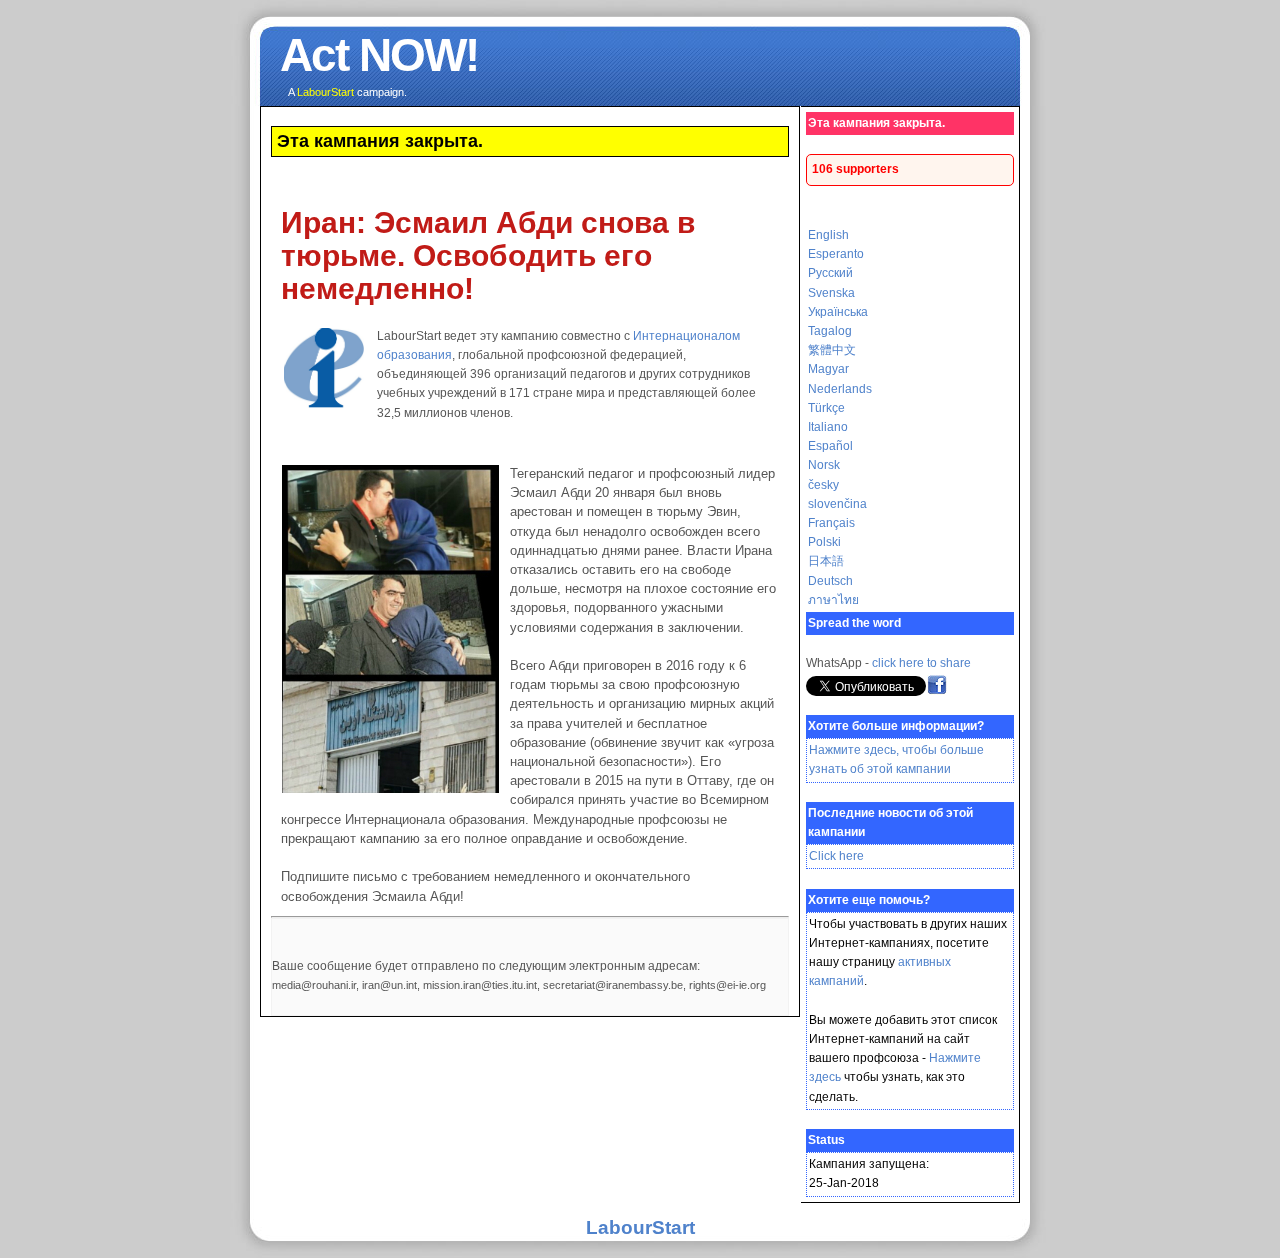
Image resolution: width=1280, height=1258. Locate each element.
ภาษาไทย (833, 600)
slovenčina (837, 504)
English (828, 235)
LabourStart (640, 1227)
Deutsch (830, 581)
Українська (838, 312)
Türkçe (826, 408)
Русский (830, 273)
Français (831, 523)
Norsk (824, 465)
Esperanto (836, 254)
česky (823, 485)
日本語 (826, 561)
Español (830, 446)
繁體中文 (832, 350)
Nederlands (840, 389)
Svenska (831, 293)
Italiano (828, 427)
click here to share (921, 663)
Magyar (828, 369)
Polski (824, 542)
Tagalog (830, 331)
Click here (836, 856)
